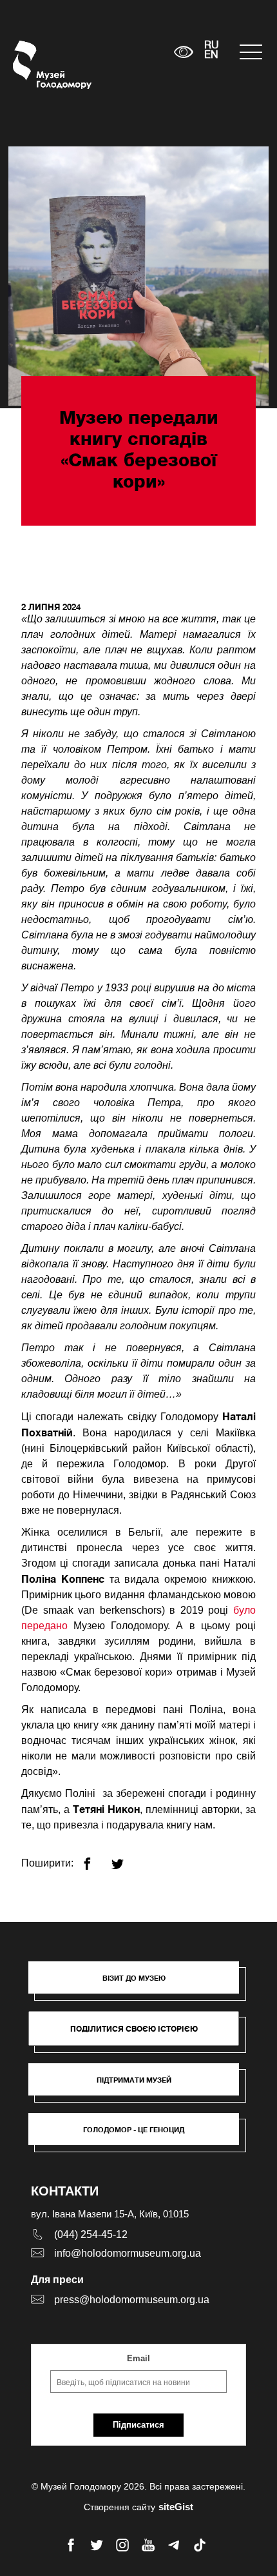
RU (212, 46)
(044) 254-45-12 (91, 2234)
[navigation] (252, 52)
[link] (140, 2086)
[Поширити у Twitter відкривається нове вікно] (125, 1858)
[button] (140, 1984)
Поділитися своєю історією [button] (134, 2029)
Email (138, 2358)
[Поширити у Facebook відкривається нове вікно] (95, 1858)
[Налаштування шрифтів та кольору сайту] (183, 52)
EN (211, 55)
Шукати (124, 52)
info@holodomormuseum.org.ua (128, 2253)
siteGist (176, 2507)
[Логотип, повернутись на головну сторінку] (37, 65)
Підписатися (138, 2425)
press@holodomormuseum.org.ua (132, 2300)
